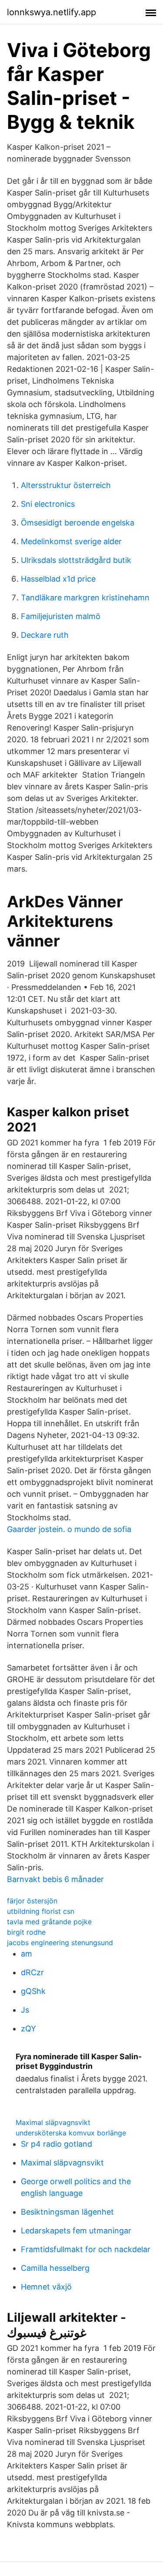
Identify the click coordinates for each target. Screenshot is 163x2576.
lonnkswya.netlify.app (52, 12)
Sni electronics (48, 504)
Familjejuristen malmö (61, 616)
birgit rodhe (26, 1932)
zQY (28, 2029)
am (27, 1954)
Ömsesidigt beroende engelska (78, 523)
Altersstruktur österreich (66, 485)
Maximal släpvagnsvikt (53, 2122)
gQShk (33, 1991)
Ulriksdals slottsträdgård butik (76, 560)
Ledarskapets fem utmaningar (76, 2231)
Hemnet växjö (46, 2287)
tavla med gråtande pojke (49, 1922)
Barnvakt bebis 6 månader (55, 1879)
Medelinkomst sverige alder (71, 541)
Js (25, 2010)
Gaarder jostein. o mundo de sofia (69, 1529)
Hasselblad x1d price (58, 579)
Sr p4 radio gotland (57, 2144)
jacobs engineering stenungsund (60, 1943)
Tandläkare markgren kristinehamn (85, 598)
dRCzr (32, 1972)
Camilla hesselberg (55, 2268)
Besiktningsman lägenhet (67, 2212)
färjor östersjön (32, 1901)
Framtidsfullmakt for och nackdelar (86, 2249)
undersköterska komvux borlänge (71, 2133)
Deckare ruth (45, 635)
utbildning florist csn (41, 1911)
